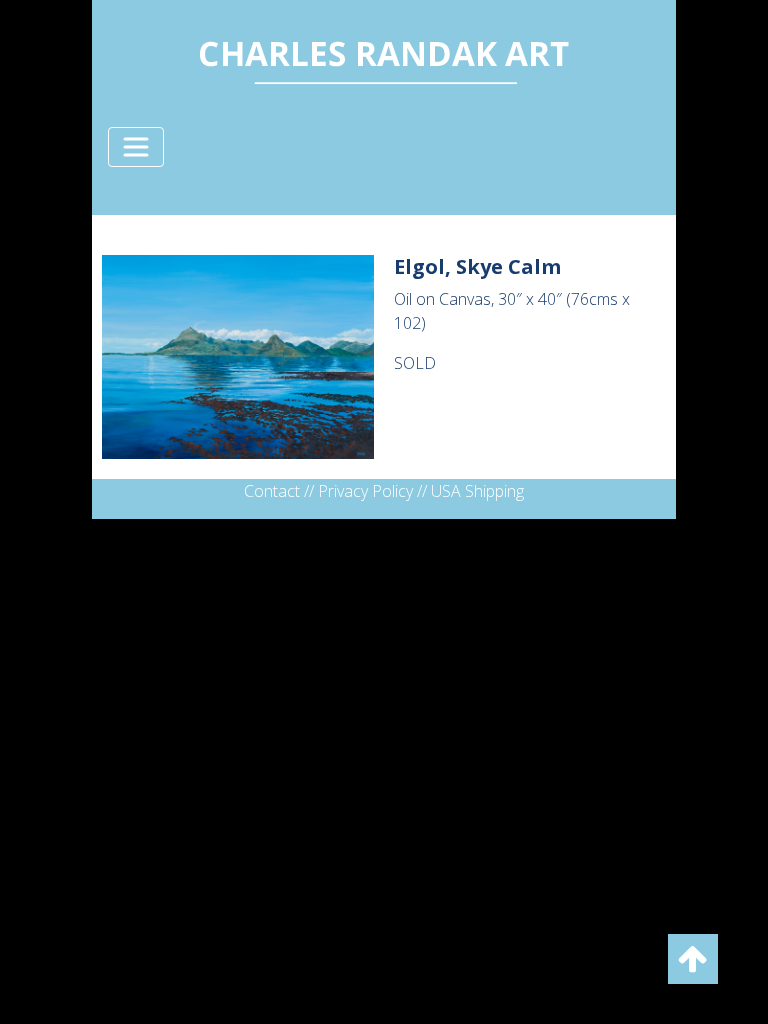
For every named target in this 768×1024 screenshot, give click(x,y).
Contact (272, 491)
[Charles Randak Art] (384, 58)
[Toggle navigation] (136, 147)
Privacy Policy (365, 491)
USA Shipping (477, 491)
